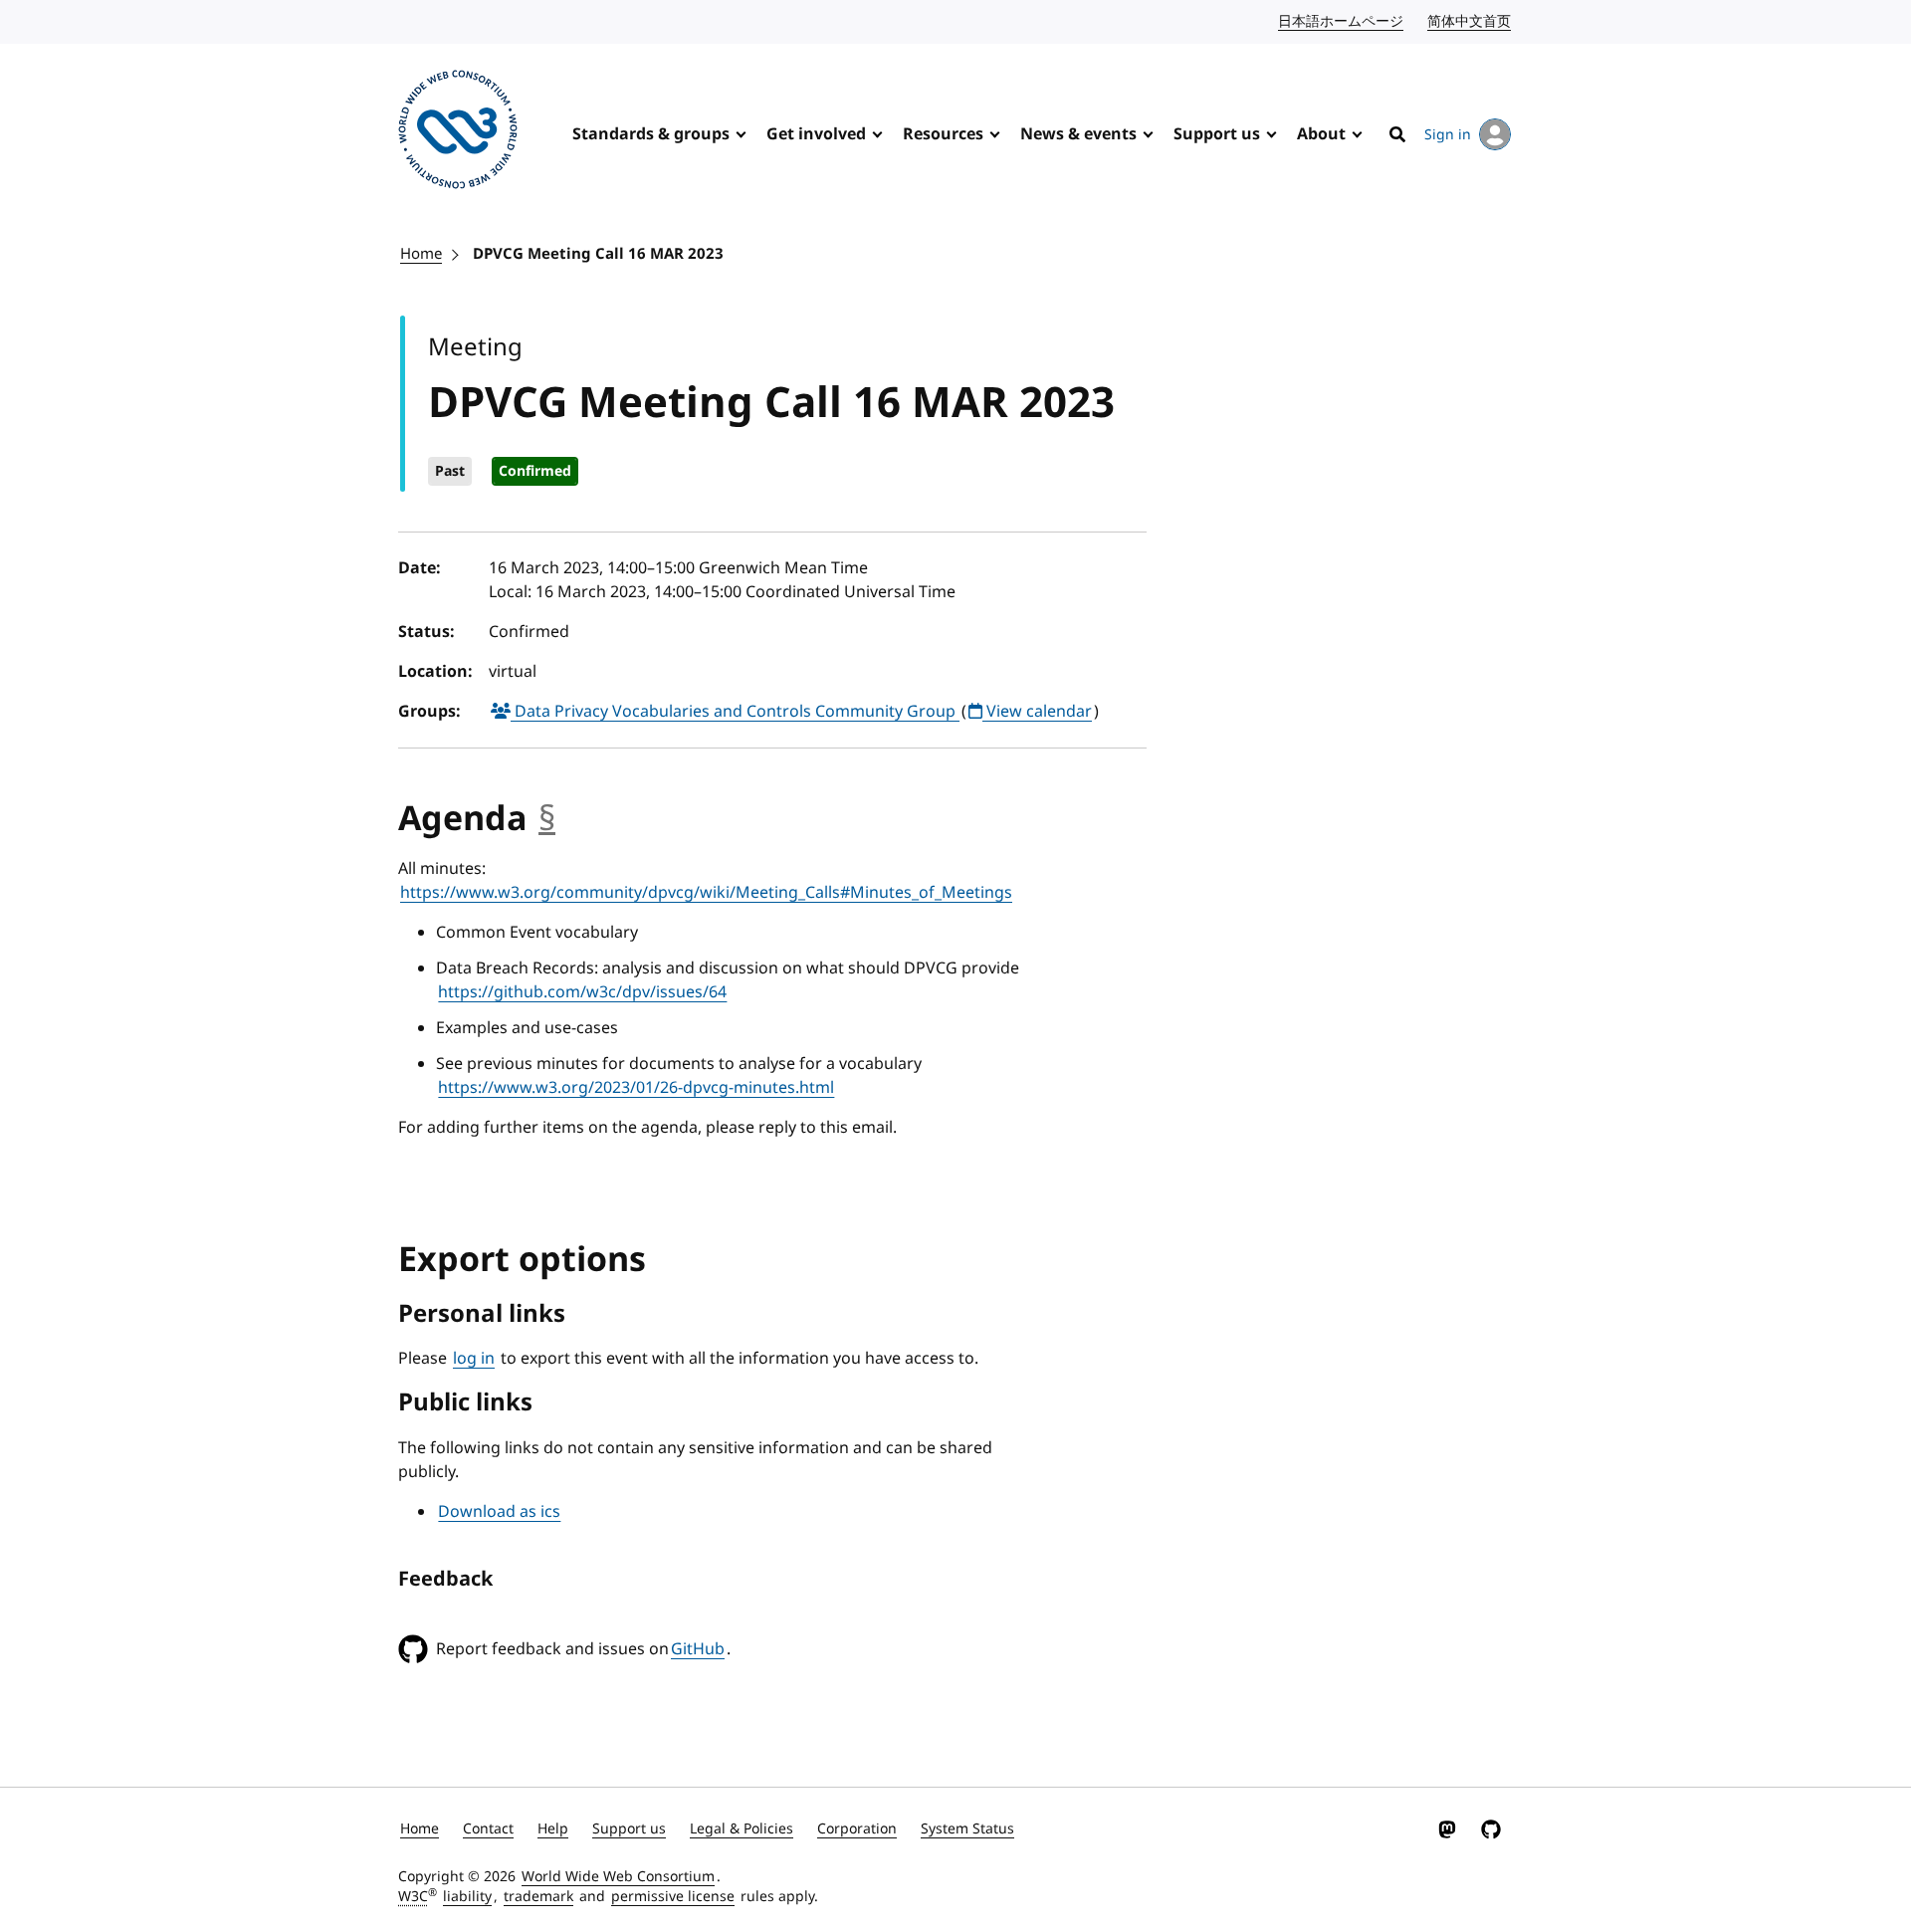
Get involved (816, 134)
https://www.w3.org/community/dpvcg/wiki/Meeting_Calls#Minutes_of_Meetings (706, 893)
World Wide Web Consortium (618, 1877)
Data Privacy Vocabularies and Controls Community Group (735, 712)
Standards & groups (651, 134)
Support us (1217, 134)
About (1321, 134)
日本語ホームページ (1342, 21)
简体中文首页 (1470, 21)
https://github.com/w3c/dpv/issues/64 (582, 992)
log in (474, 1359)
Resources (943, 134)
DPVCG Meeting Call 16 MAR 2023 (598, 254)
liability (467, 1897)
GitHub (698, 1649)
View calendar (1037, 712)
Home (421, 254)
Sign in (1448, 135)
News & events (1078, 134)
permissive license (673, 1897)
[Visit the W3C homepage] (458, 133)
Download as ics (499, 1512)
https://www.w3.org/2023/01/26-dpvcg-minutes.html (636, 1088)
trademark (538, 1897)
